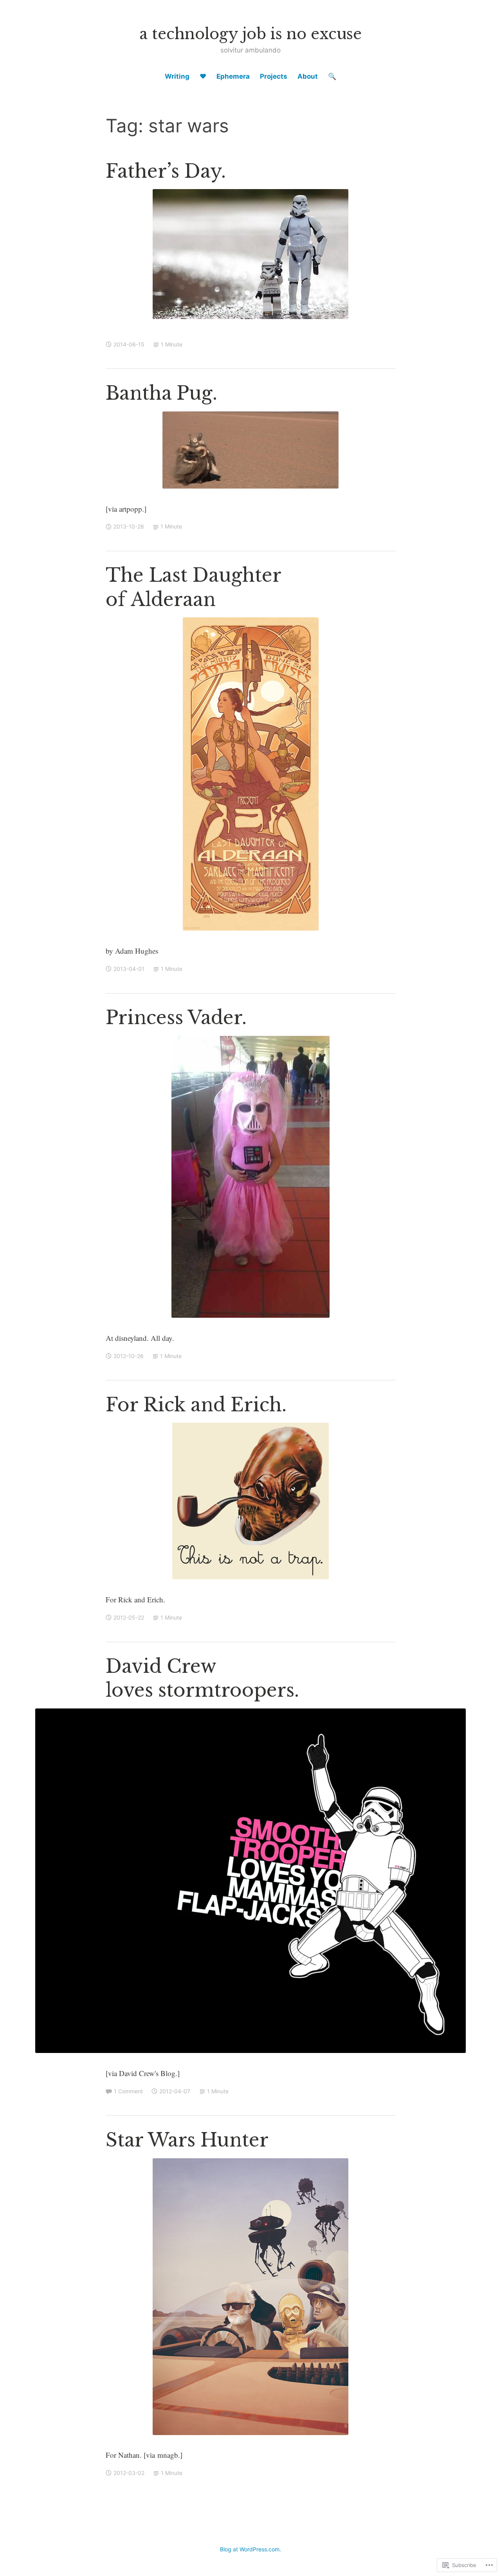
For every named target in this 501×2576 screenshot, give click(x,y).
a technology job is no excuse (250, 34)
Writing (177, 76)
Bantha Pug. (161, 393)
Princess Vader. (176, 1018)
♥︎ (203, 76)
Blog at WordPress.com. (250, 2549)
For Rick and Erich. (196, 1405)
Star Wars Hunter (187, 2140)
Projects (274, 76)
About (308, 76)
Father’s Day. (166, 171)
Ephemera (233, 76)
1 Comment (128, 2091)
